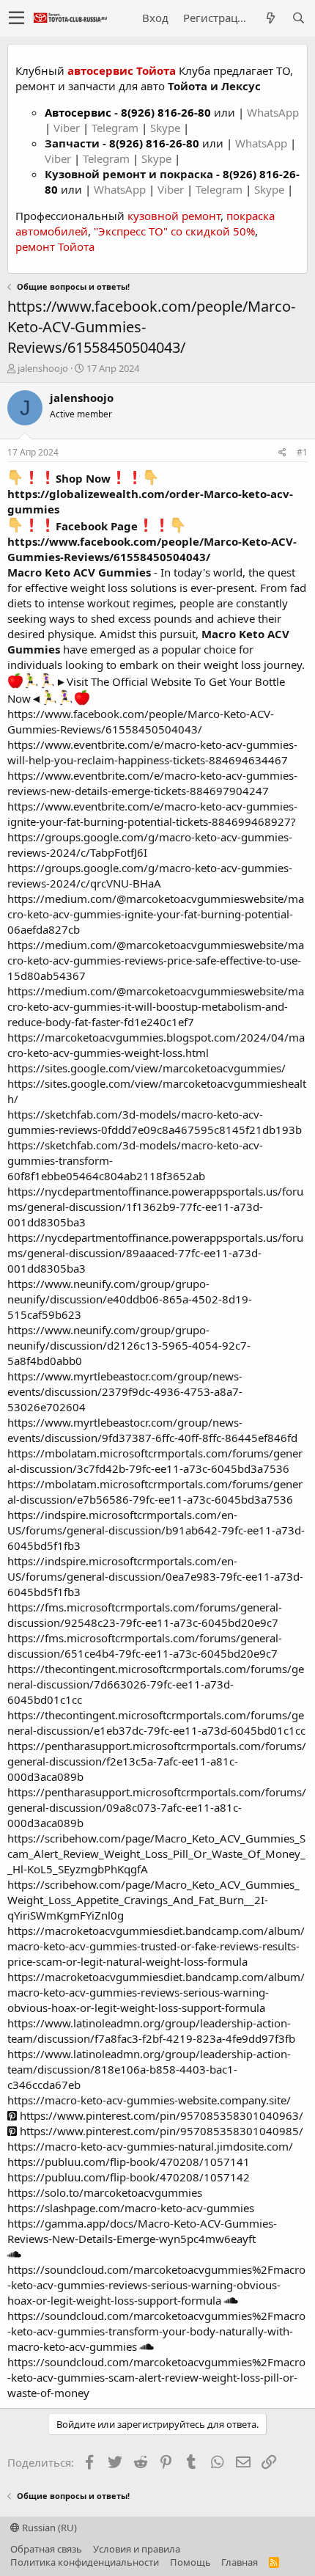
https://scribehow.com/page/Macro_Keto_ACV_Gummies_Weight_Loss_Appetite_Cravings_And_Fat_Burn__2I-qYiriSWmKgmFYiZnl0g (153, 1900)
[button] (16, 18)
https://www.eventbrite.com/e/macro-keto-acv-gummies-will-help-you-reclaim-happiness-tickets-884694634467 (152, 752)
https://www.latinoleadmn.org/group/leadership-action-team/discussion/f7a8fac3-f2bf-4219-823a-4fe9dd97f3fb (151, 2031)
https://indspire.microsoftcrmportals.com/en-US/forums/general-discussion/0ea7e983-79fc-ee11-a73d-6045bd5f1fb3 (155, 1576)
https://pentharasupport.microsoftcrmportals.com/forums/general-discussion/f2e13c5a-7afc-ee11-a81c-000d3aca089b (157, 1761)
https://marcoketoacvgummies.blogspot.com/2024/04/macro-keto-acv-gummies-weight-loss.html (156, 1045)
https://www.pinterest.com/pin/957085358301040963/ (160, 2115)
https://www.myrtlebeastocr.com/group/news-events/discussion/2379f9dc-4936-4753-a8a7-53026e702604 (125, 1391)
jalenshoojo (43, 368)
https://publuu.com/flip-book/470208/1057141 (129, 2162)
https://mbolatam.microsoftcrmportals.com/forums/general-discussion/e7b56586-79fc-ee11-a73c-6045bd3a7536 (155, 1492)
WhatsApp (273, 112)
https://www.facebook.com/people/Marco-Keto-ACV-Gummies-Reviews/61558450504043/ (152, 549)
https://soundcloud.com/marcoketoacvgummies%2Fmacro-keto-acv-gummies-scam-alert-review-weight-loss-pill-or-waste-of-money (156, 2377)
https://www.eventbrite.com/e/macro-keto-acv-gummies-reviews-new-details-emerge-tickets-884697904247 (152, 783)
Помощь (190, 2562)
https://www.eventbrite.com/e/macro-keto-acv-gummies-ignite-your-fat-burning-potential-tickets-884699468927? (152, 814)
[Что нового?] (270, 18)
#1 (302, 452)
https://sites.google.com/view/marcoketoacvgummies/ (147, 1068)
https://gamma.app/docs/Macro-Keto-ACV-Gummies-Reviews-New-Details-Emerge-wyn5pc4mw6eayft (142, 2231)
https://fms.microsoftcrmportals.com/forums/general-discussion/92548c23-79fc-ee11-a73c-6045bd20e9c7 (145, 1615)
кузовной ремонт (174, 216)
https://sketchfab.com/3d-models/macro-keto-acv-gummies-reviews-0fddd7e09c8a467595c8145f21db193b (155, 1122)
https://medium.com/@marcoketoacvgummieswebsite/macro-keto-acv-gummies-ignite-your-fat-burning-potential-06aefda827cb (156, 914)
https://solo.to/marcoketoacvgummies (105, 2192)
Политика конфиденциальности (85, 2562)
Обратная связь (46, 2549)
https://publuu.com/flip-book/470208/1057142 (129, 2177)
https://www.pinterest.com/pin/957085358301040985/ (160, 2131)
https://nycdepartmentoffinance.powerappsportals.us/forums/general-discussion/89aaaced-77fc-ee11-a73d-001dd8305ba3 (155, 1253)
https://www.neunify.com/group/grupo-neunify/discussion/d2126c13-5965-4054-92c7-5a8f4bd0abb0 (129, 1345)
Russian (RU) (48, 2528)
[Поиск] (298, 18)
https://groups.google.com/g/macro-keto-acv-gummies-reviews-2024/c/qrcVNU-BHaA (150, 875)
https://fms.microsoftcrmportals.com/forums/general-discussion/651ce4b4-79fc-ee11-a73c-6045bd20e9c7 (145, 1646)
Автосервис (78, 112)
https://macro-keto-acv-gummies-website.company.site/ (149, 2100)
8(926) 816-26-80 (166, 112)
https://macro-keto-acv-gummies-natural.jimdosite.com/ (150, 2146)
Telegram (116, 128)
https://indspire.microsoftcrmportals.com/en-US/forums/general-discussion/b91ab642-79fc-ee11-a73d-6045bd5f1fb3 (156, 1530)
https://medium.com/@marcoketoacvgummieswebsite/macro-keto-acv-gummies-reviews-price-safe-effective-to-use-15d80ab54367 (156, 960)
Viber (67, 128)
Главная (240, 2562)
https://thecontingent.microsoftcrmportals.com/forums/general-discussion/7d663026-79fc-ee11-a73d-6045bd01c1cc (156, 1684)
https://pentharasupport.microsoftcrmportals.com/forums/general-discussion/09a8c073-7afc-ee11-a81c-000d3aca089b (157, 1807)
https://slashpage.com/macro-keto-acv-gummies (131, 2208)
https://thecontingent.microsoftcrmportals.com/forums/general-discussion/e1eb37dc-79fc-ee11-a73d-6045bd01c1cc (156, 1723)
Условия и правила (137, 2549)
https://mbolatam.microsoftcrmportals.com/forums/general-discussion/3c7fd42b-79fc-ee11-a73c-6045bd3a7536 (155, 1461)
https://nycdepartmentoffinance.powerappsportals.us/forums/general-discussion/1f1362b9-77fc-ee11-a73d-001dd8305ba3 (155, 1207)
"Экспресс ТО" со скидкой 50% (174, 231)
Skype (167, 128)
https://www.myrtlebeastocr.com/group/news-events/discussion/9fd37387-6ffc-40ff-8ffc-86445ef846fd (152, 1430)
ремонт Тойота (55, 246)
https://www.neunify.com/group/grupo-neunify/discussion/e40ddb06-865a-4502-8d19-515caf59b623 (130, 1299)
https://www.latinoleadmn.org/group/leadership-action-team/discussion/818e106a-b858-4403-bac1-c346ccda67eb (149, 2069)
